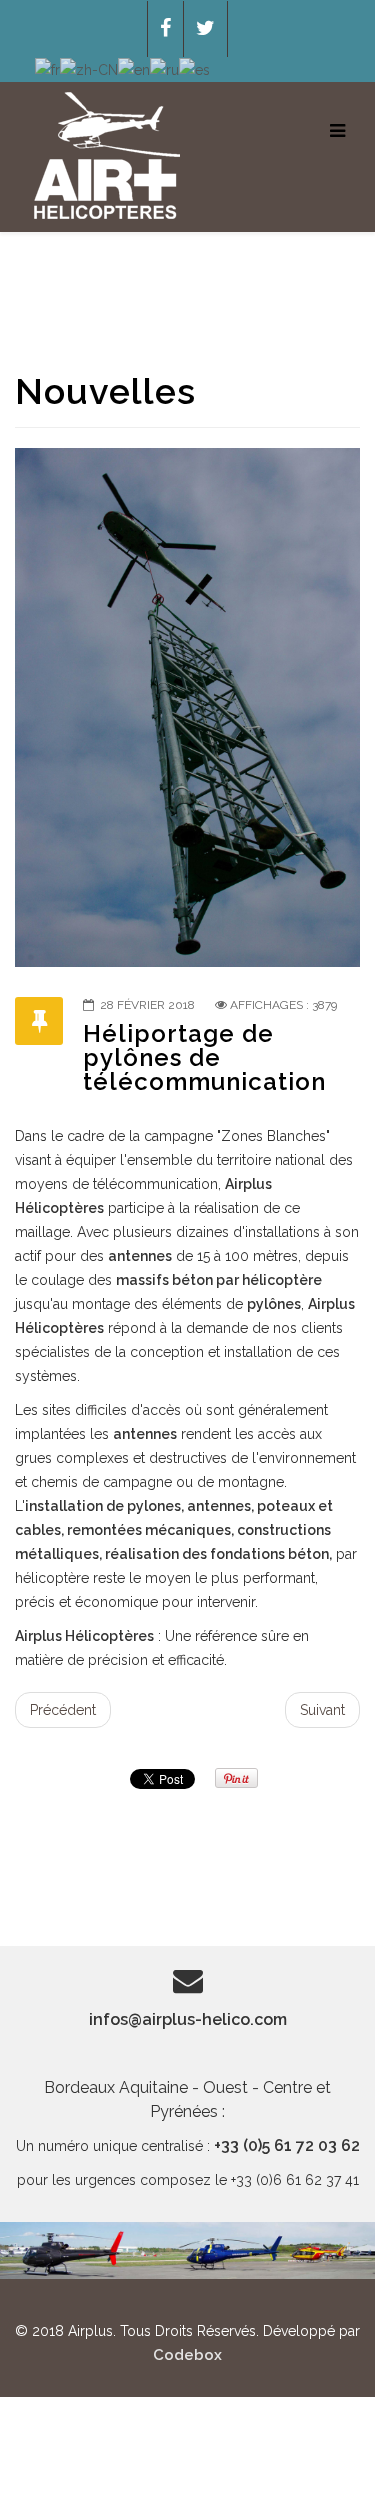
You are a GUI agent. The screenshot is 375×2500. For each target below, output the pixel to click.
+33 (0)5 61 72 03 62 (287, 2145)
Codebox (187, 2355)
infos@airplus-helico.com (188, 2019)
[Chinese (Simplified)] (89, 69)
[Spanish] (194, 69)
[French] (47, 69)
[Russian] (164, 69)
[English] (134, 69)
